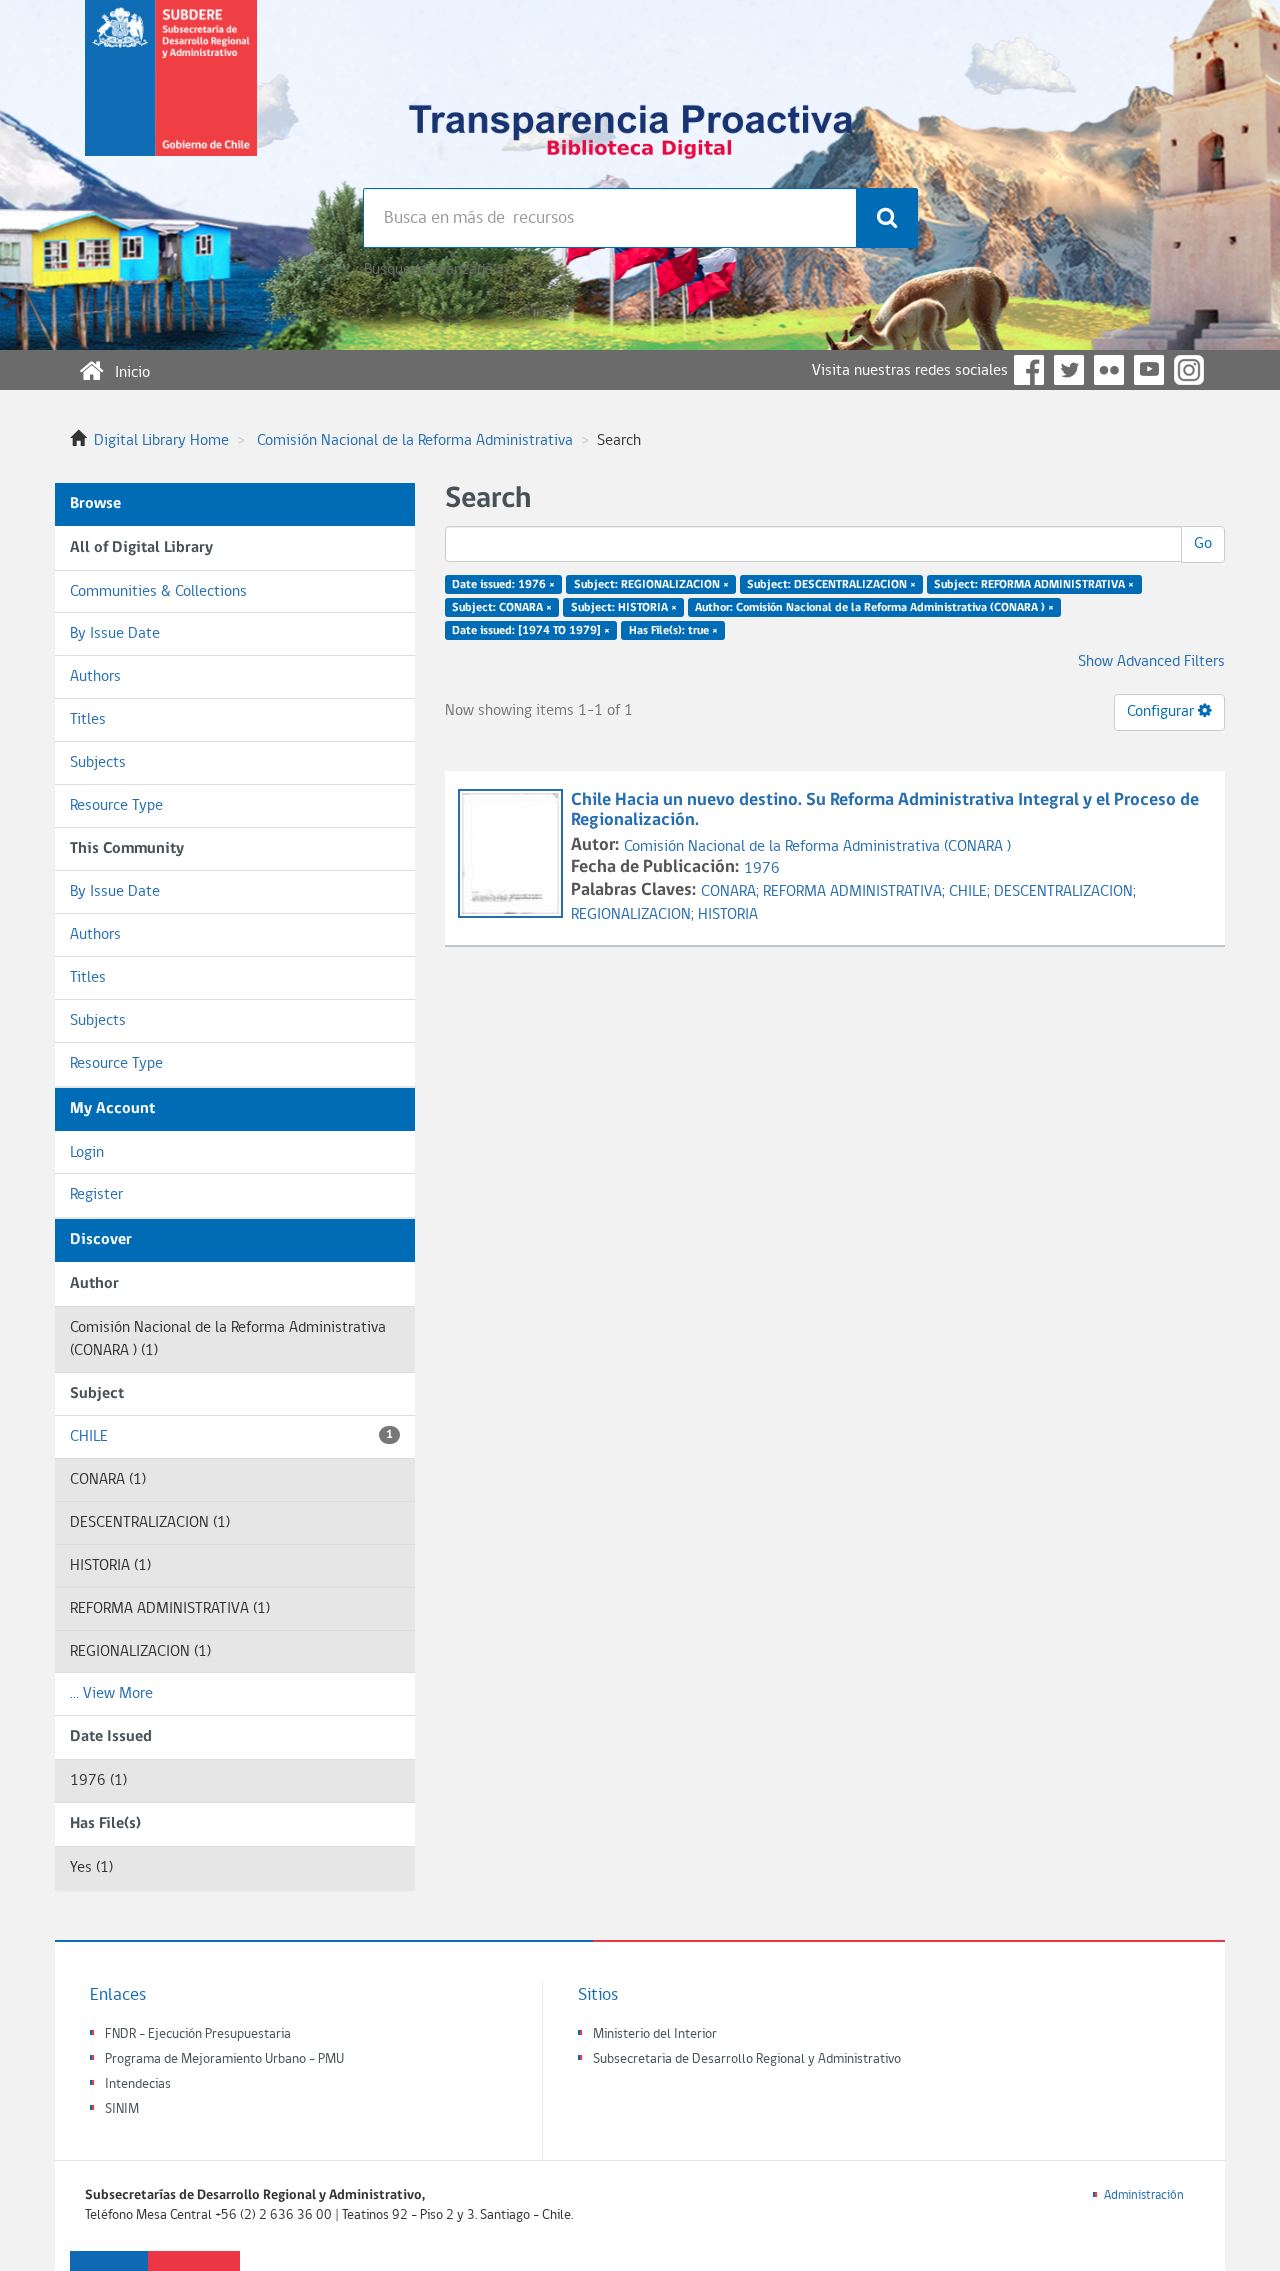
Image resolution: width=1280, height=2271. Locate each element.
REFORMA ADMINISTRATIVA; (856, 892)
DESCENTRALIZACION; (1065, 892)
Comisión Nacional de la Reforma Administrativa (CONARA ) (817, 847)
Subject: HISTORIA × (624, 608)
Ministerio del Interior (655, 2034)
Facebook (1029, 370)
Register (96, 1195)
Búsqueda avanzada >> (436, 270)
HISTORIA (728, 915)
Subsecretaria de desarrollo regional (171, 94)
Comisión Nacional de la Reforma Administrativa (415, 441)
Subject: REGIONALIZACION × (651, 585)
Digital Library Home (161, 441)
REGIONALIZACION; (634, 915)
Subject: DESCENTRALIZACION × (831, 585)
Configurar (1162, 712)
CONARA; (732, 892)
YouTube (1149, 370)
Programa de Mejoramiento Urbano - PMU (224, 2059)
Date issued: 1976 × (503, 585)
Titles (88, 720)
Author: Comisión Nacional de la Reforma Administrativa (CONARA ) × (874, 608)
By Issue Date (115, 634)
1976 (762, 869)
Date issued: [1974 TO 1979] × (531, 630)
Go (1203, 544)
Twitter (1069, 370)
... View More (111, 1694)
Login (87, 1153)
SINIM (122, 2109)
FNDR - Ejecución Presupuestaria (198, 2034)
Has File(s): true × (673, 630)
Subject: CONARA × (502, 608)
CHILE (231, 1437)
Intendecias (138, 2084)
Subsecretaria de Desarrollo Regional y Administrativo (747, 2059)
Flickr (1109, 370)
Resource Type (116, 806)
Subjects (98, 763)
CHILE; (971, 892)
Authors (95, 677)
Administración (1144, 2195)
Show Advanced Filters (1151, 662)
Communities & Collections (158, 592)
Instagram (1189, 370)
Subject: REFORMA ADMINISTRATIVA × (1034, 585)
